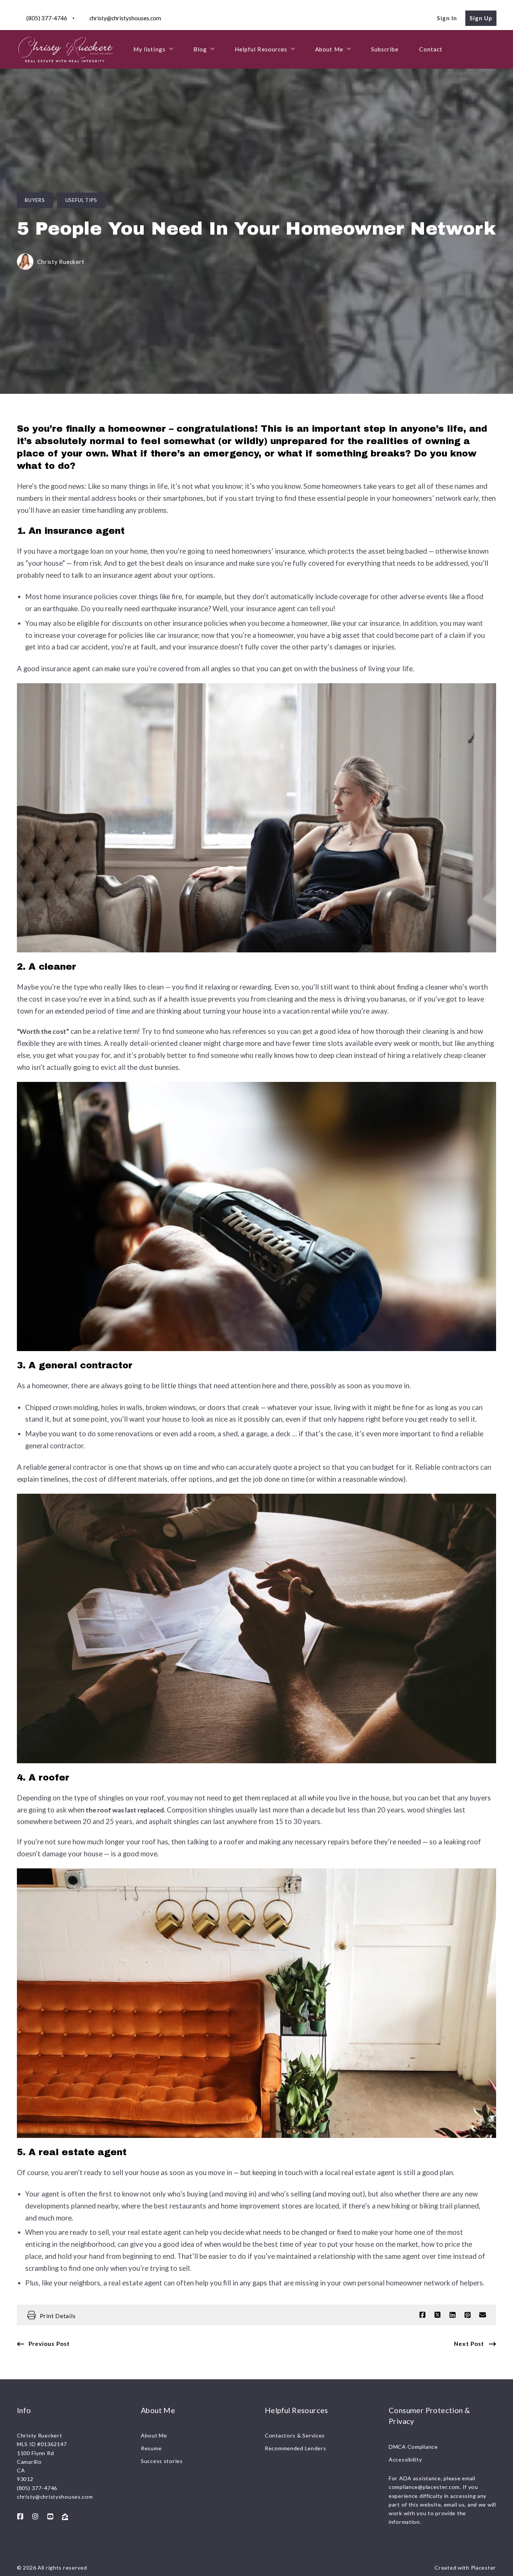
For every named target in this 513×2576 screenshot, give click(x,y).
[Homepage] (65, 49)
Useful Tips (81, 200)
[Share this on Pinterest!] (468, 2315)
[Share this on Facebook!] (422, 2315)
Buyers (35, 200)
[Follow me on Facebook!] (20, 2517)
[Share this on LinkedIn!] (453, 2315)
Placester (484, 2568)
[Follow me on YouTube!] (50, 2517)
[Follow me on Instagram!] (35, 2517)
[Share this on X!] (438, 2315)
